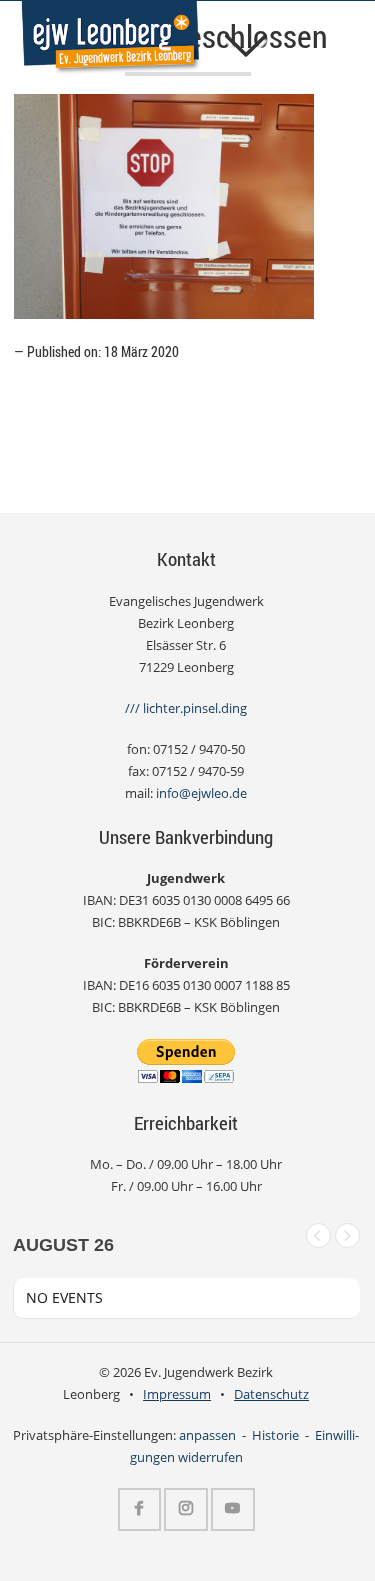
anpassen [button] (207, 1435)
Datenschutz (271, 1394)
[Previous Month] (318, 1235)
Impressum (177, 1394)
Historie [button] (275, 1435)
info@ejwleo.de (201, 793)
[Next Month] (347, 1235)
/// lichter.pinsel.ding (186, 708)
